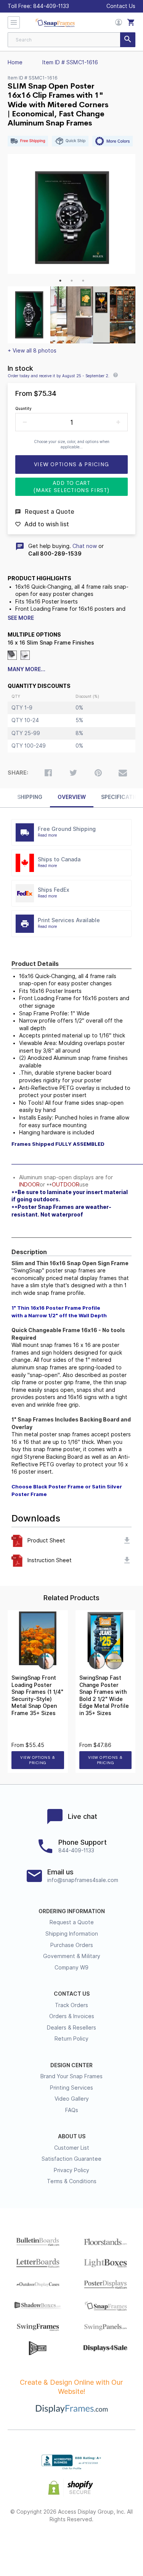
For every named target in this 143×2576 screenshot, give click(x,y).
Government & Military (72, 1956)
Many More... (27, 669)
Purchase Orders (72, 1945)
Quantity (23, 408)
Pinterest (71, 2544)
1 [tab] (60, 281)
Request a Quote (72, 1922)
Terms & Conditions (72, 2181)
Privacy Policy (71, 2170)
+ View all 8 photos (32, 351)
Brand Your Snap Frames (71, 2076)
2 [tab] (72, 281)
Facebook (30, 2544)
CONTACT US (72, 1994)
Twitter (51, 2544)
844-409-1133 (51, 6)
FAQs (72, 2110)
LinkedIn (92, 2544)
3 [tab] (83, 281)
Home (15, 62)
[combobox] (71, 40)
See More (21, 618)
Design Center (71, 2065)
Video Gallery (72, 2099)
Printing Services (71, 2088)
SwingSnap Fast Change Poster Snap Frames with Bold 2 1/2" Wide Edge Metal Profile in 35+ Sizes (104, 1695)
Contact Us (121, 6)
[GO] (128, 40)
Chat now (85, 546)
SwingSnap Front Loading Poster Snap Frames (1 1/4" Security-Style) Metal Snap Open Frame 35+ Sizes (37, 1695)
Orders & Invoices (72, 2016)
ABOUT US (72, 2136)
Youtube (113, 2544)
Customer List (72, 2148)
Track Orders (71, 2005)
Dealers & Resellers (71, 2028)
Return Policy (71, 2039)
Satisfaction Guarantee (71, 2159)
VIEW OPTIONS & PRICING (38, 1760)
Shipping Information (72, 1934)
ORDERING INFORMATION (72, 1911)
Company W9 (71, 1968)
